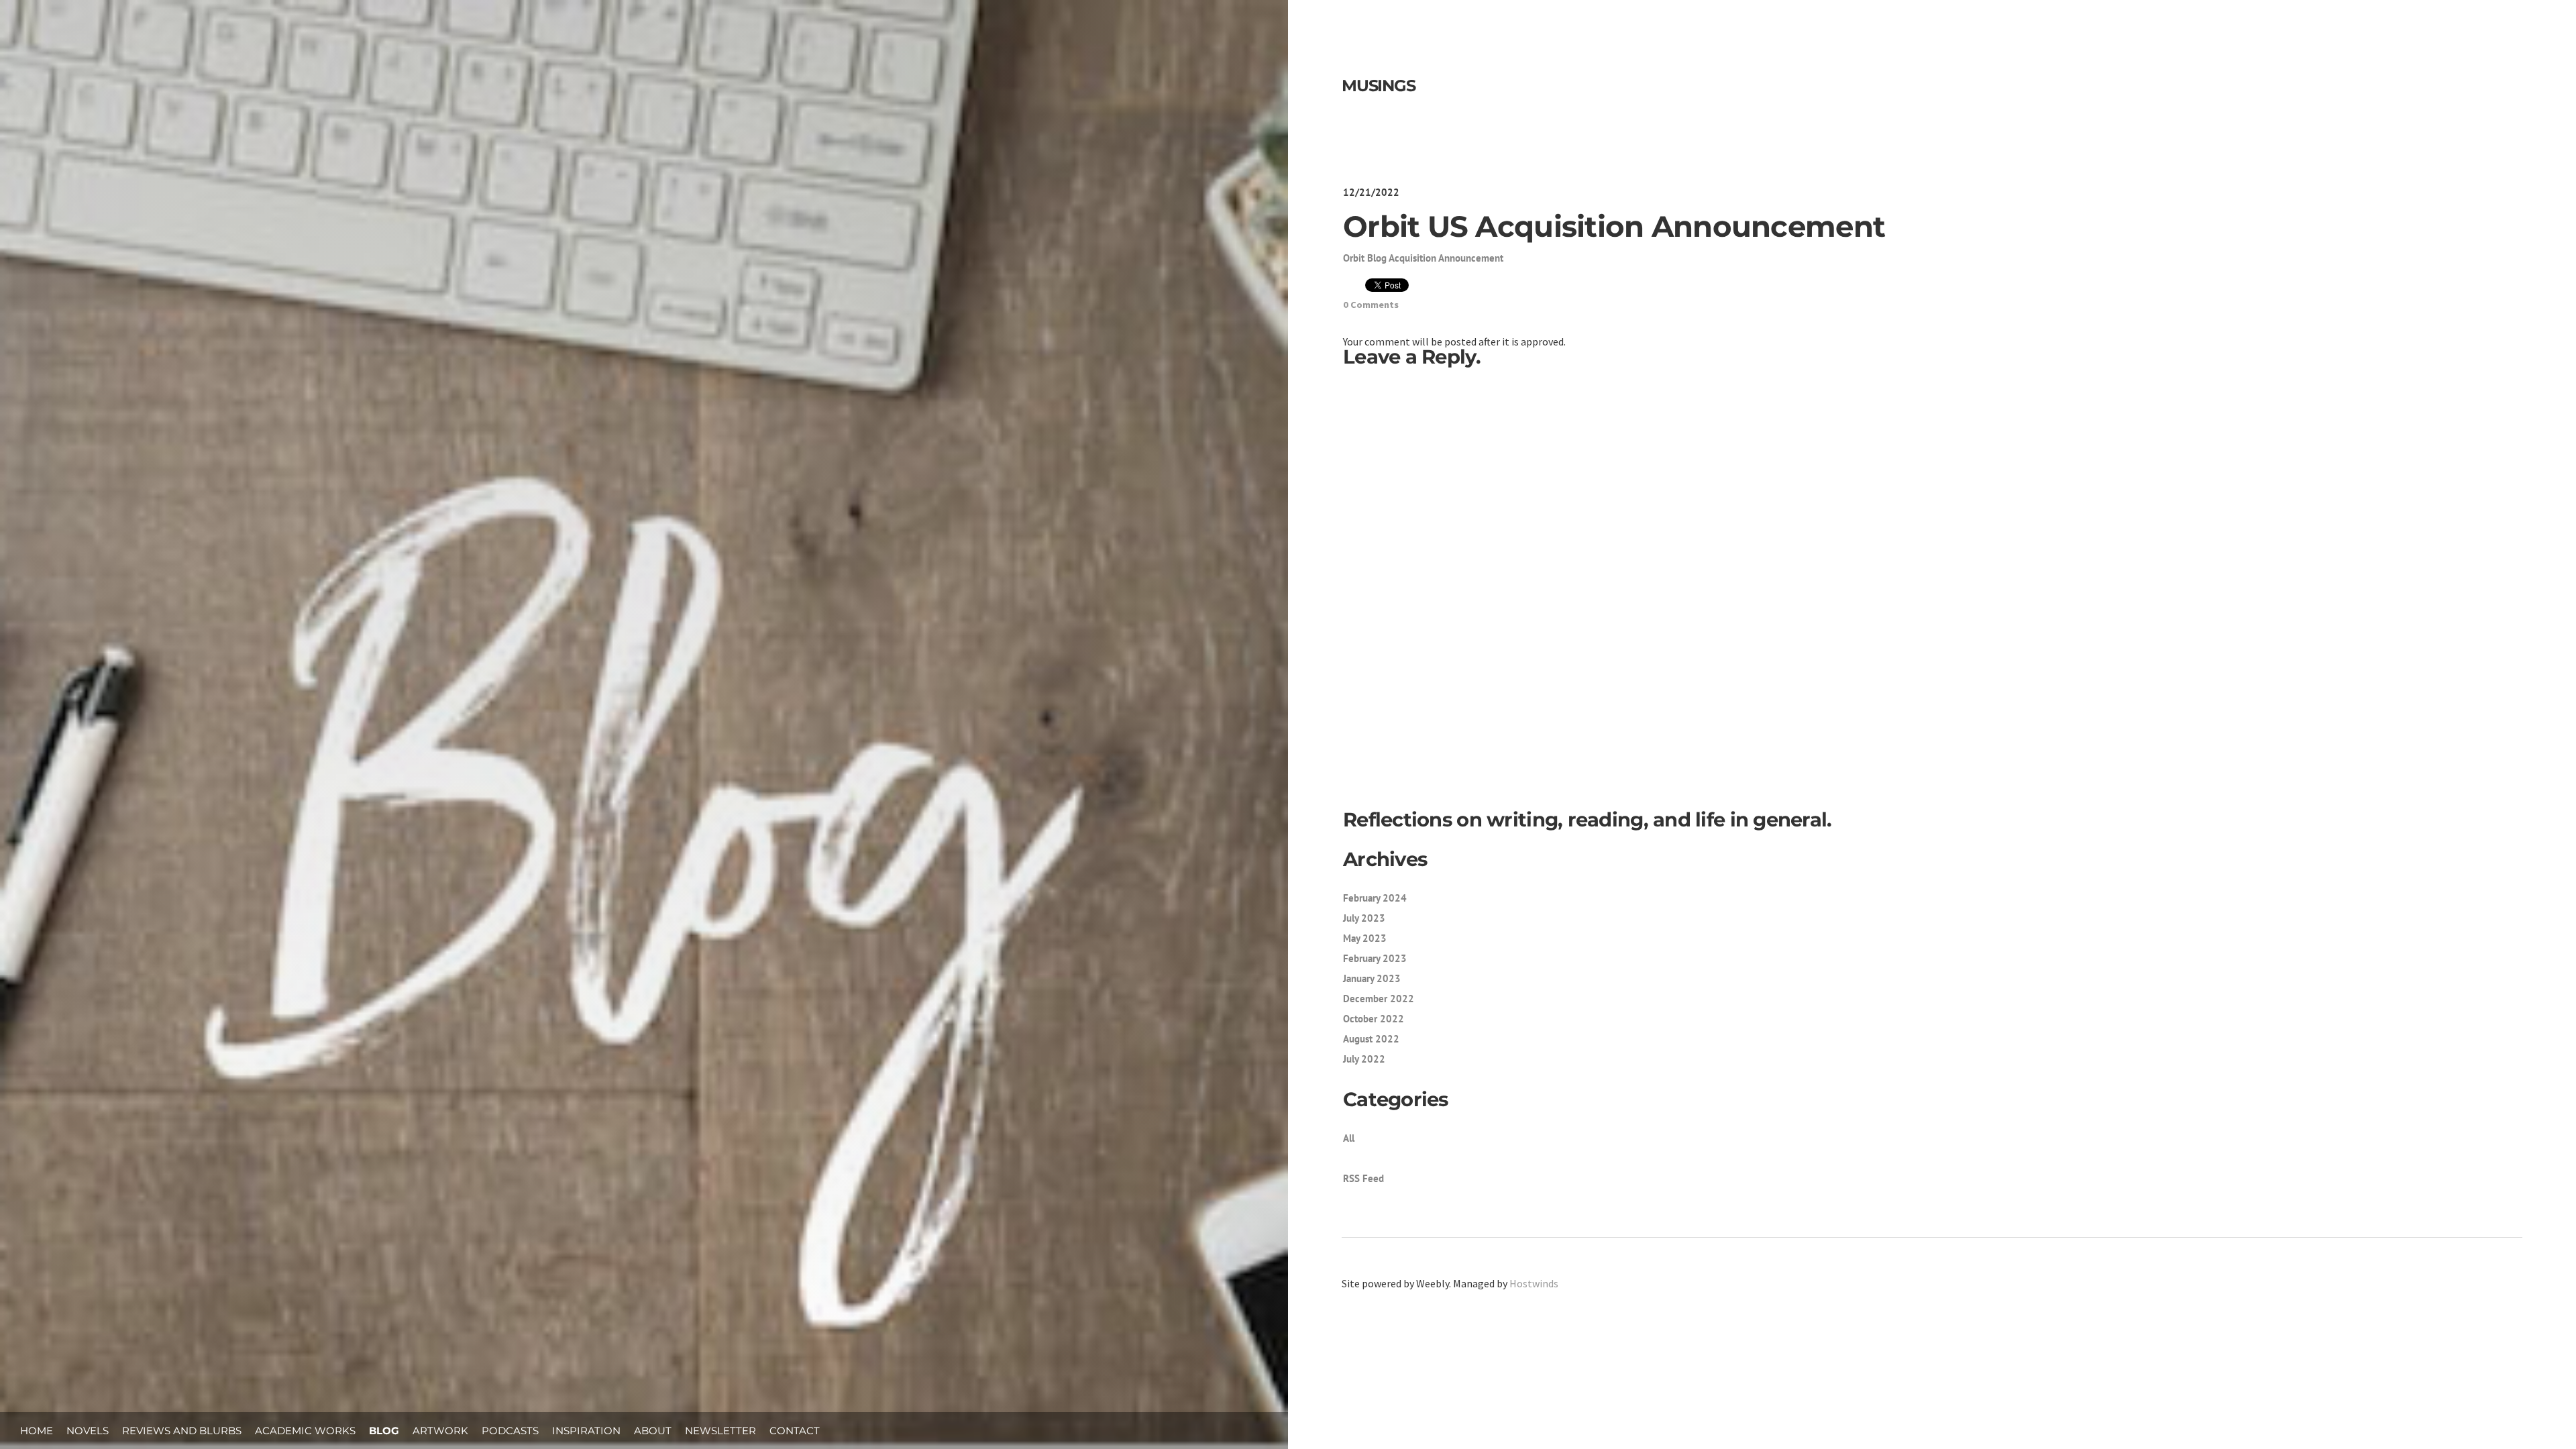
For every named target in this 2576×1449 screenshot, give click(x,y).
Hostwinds (1534, 1283)
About (653, 1431)
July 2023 (1364, 918)
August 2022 (1371, 1039)
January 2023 (1372, 978)
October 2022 (1374, 1019)
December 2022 (1379, 999)
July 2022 (1364, 1059)
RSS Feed (1363, 1178)
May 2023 (1365, 938)
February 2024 (1375, 898)
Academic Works (305, 1431)
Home (37, 1431)
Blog (384, 1431)
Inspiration (586, 1431)
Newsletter (720, 1431)
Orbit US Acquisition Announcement (1614, 226)
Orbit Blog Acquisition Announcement (1423, 258)
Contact (795, 1431)
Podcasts (510, 1431)
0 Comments (1371, 305)
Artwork (440, 1431)
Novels (88, 1431)
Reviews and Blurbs (182, 1431)
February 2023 (1375, 958)
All (1349, 1138)
